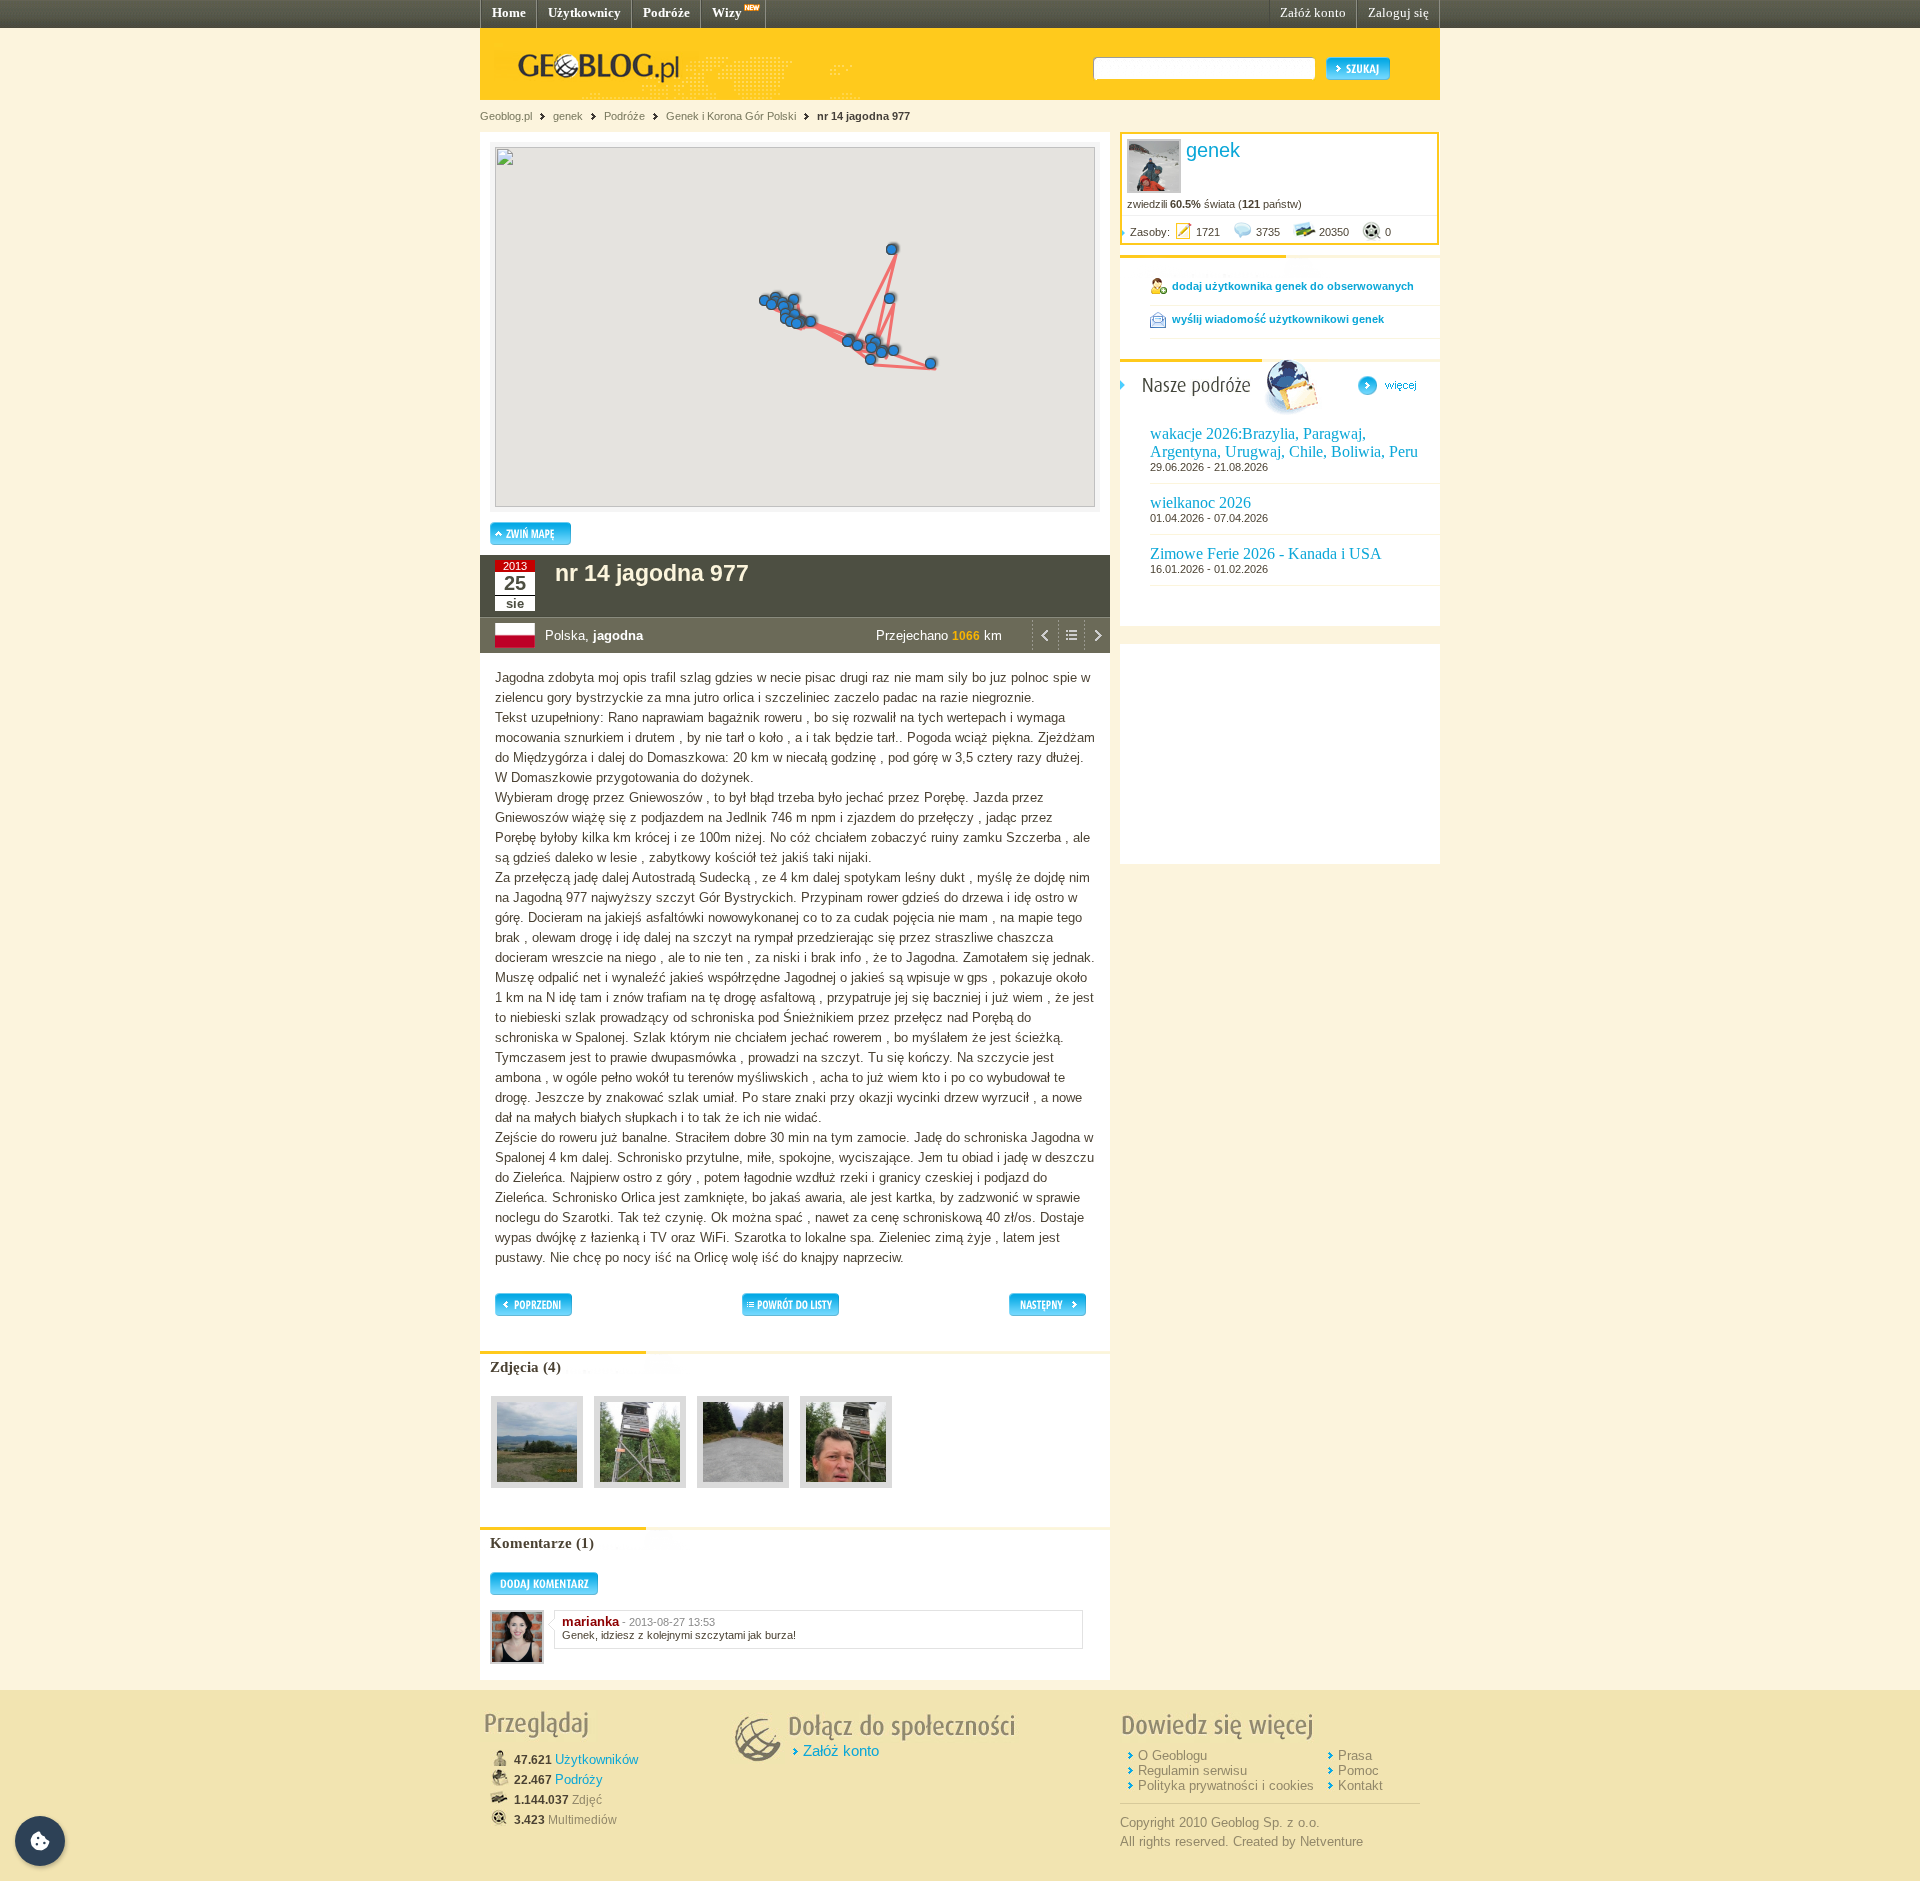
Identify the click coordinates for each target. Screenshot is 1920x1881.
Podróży (579, 1779)
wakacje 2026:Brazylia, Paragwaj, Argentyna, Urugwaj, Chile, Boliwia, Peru (1284, 442)
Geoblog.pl (506, 116)
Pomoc (1358, 1770)
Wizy (727, 12)
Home (509, 12)
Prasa (1355, 1755)
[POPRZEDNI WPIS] (1045, 648)
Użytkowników (596, 1759)
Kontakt (1360, 1785)
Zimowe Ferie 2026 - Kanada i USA (1266, 553)
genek (568, 116)
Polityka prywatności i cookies (1226, 1785)
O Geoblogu (1172, 1755)
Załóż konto (1313, 12)
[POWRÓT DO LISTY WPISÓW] (1071, 648)
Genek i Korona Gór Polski (731, 116)
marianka (590, 1621)
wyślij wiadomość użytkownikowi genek (1278, 319)
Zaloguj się (1398, 12)
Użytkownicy (584, 12)
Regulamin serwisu (1192, 1770)
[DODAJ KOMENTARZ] (544, 1591)
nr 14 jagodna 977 (863, 116)
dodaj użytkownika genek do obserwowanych (1293, 286)
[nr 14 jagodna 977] (537, 1493)
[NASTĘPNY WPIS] (1097, 648)
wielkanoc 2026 (1200, 502)
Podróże (666, 12)
